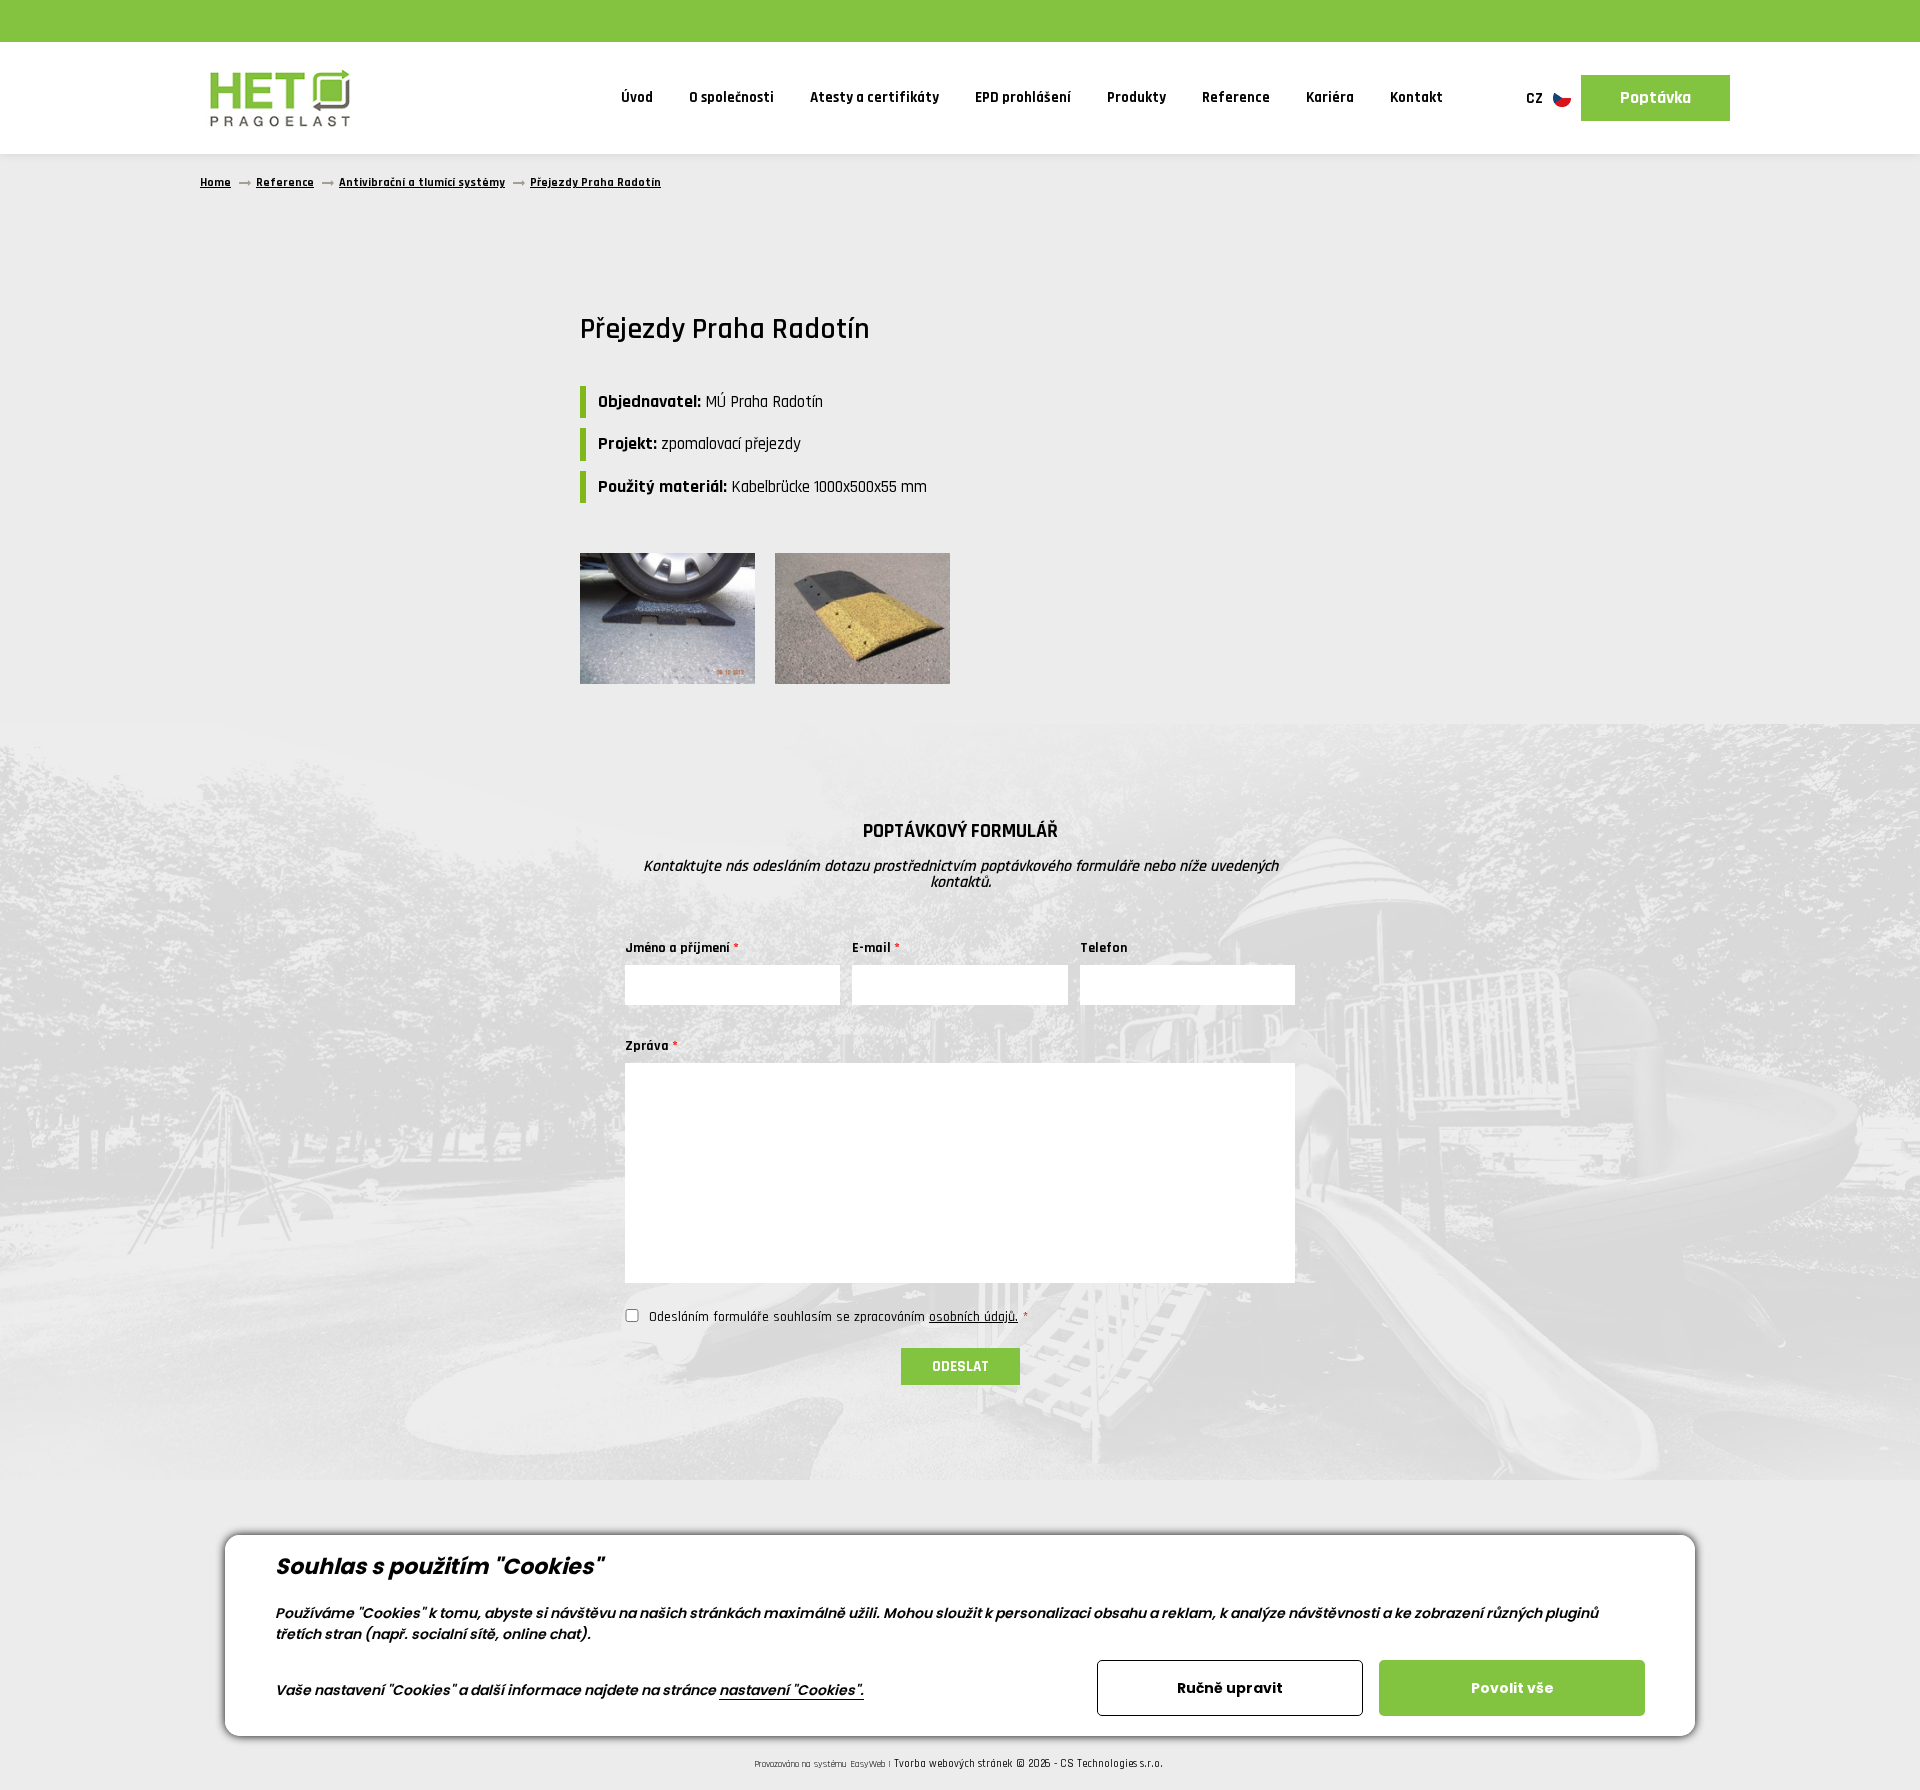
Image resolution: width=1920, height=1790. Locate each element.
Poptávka (1655, 97)
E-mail (871, 948)
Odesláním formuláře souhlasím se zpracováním (833, 1317)
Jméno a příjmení (677, 948)
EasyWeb (867, 1764)
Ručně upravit (1230, 1688)
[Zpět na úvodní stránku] (280, 98)
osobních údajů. (973, 1317)
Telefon (1103, 948)
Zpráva (647, 1046)
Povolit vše (1512, 1688)
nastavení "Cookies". (791, 1690)
